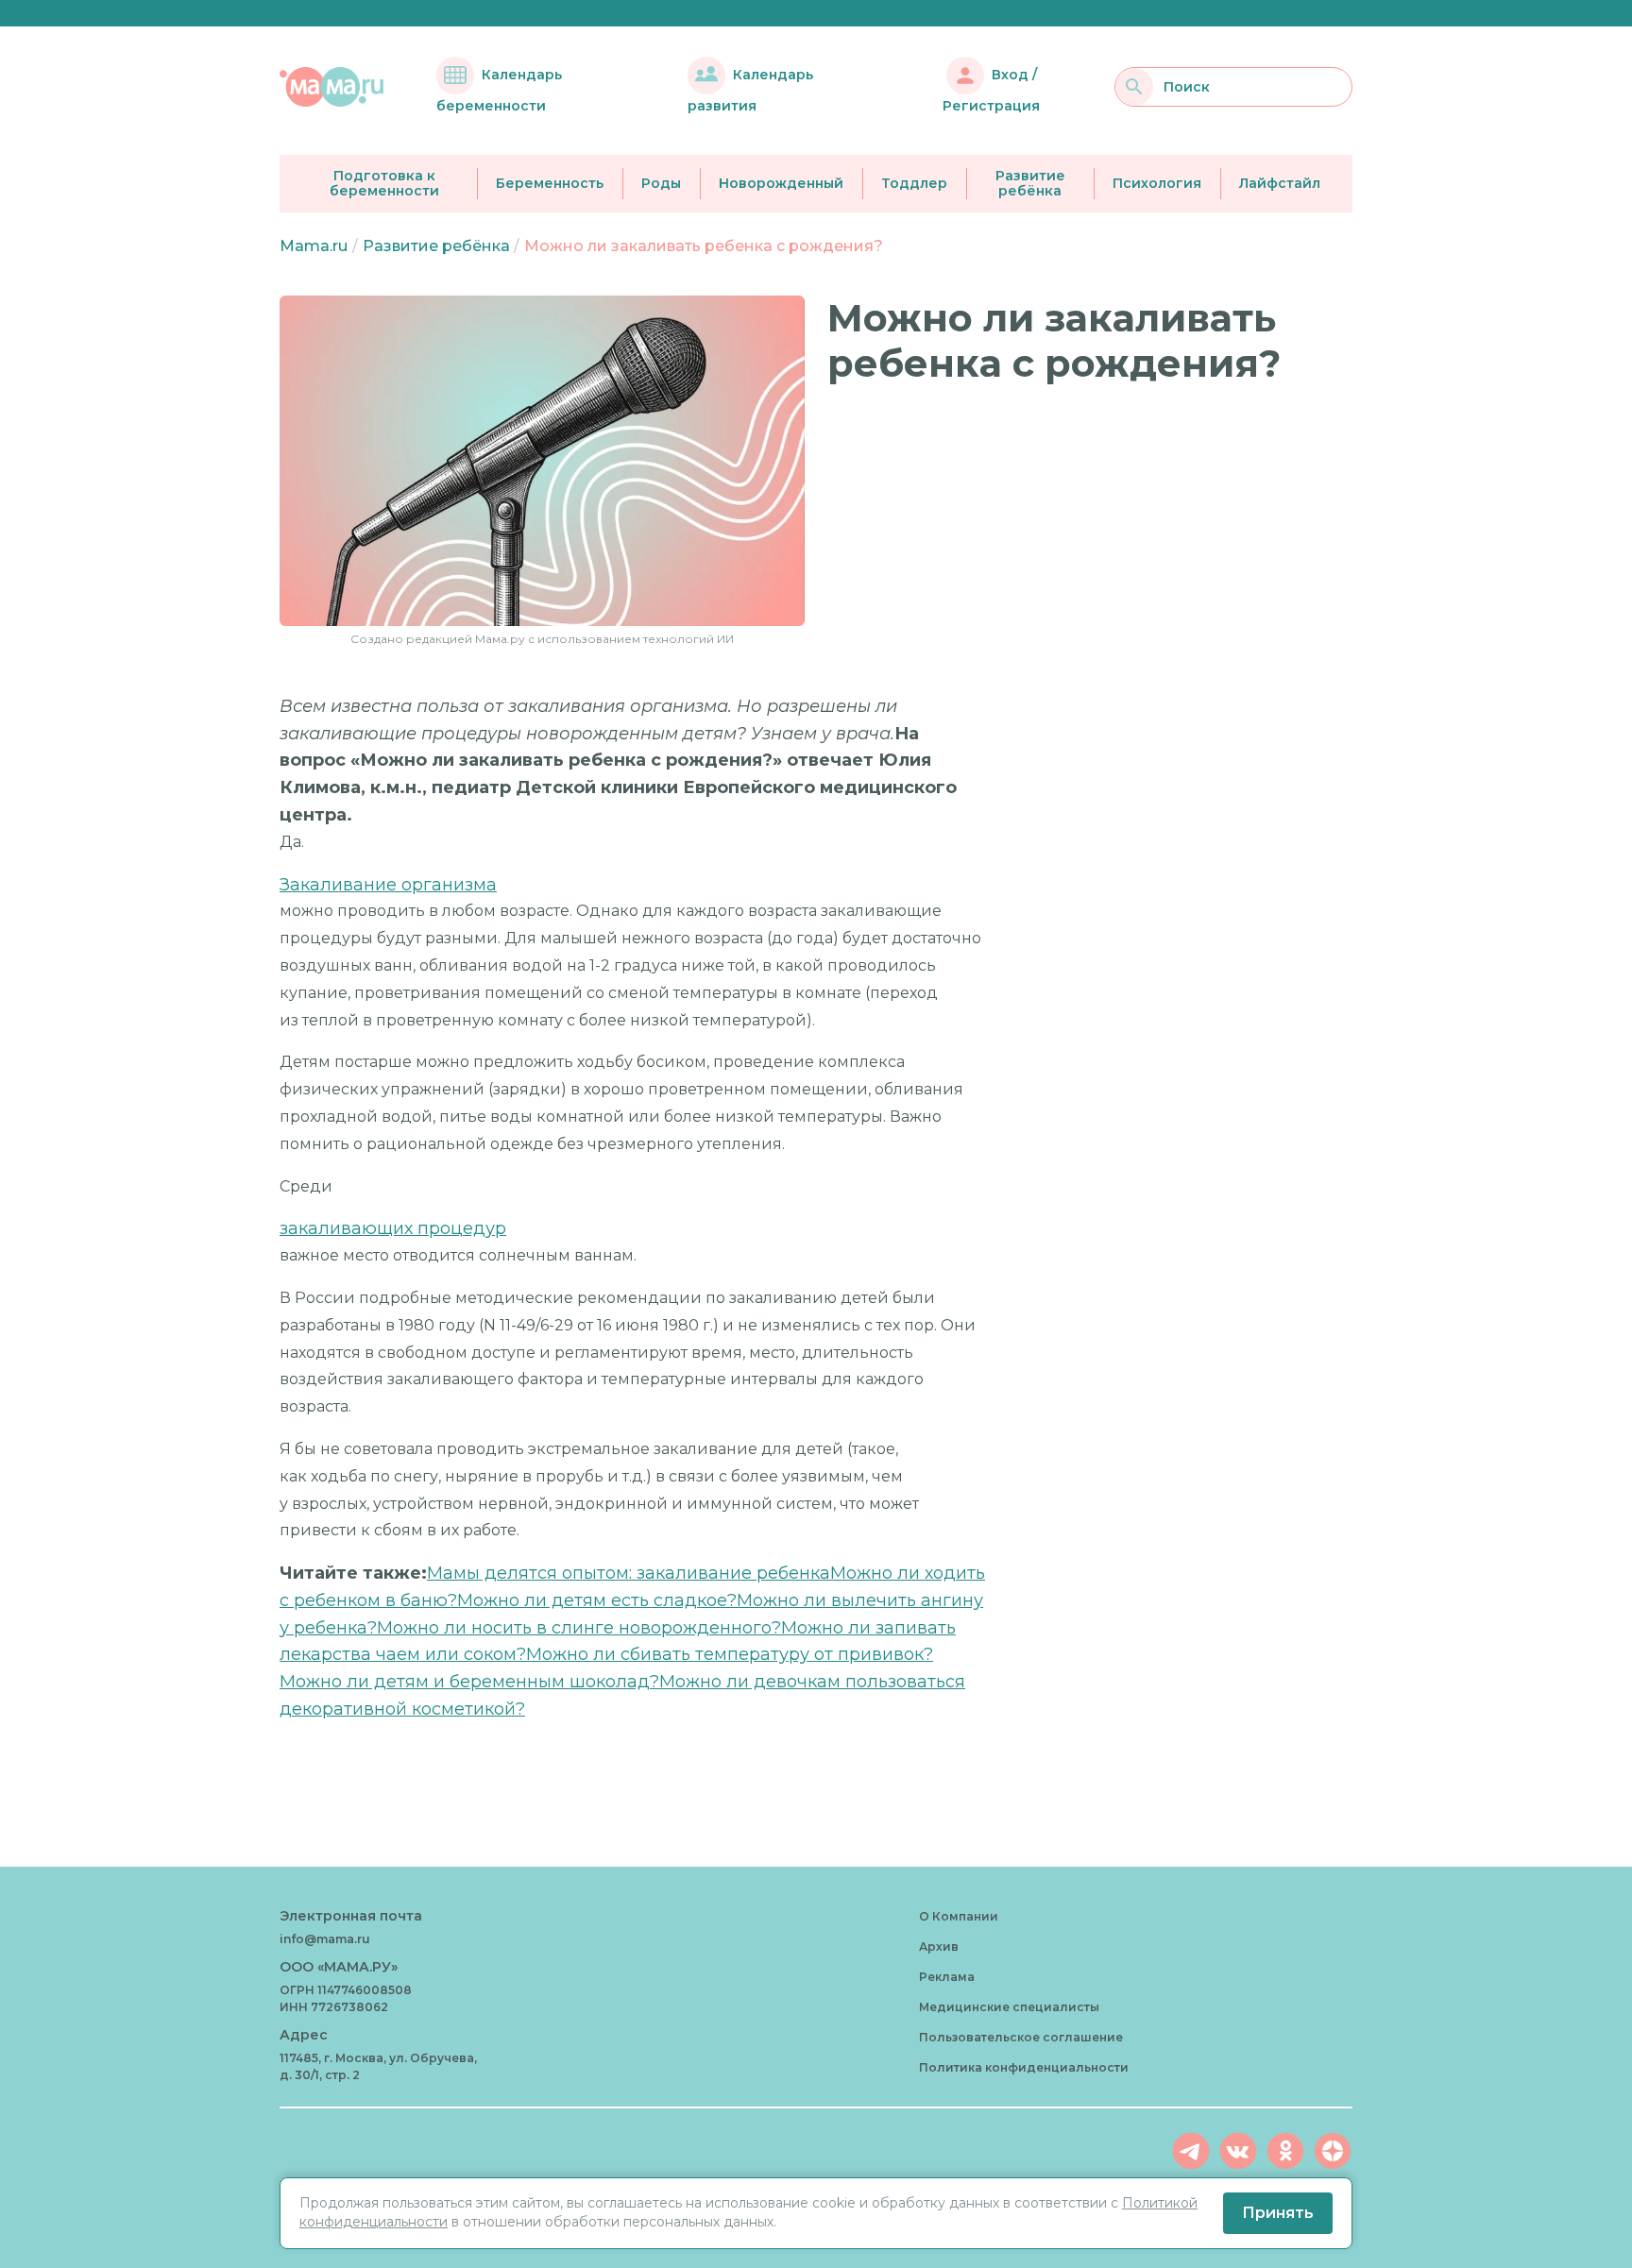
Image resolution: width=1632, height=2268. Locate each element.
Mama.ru (314, 246)
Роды (661, 183)
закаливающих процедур (393, 1228)
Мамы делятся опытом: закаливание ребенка (629, 1573)
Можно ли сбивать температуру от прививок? (730, 1654)
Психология (1157, 183)
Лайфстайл (1280, 183)
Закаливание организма (388, 885)
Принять (1278, 2213)
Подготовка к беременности (384, 184)
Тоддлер (914, 183)
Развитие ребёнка (1030, 184)
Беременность (550, 183)
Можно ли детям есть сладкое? (597, 1600)
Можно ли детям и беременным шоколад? (469, 1682)
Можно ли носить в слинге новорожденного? (579, 1628)
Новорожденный (781, 183)
